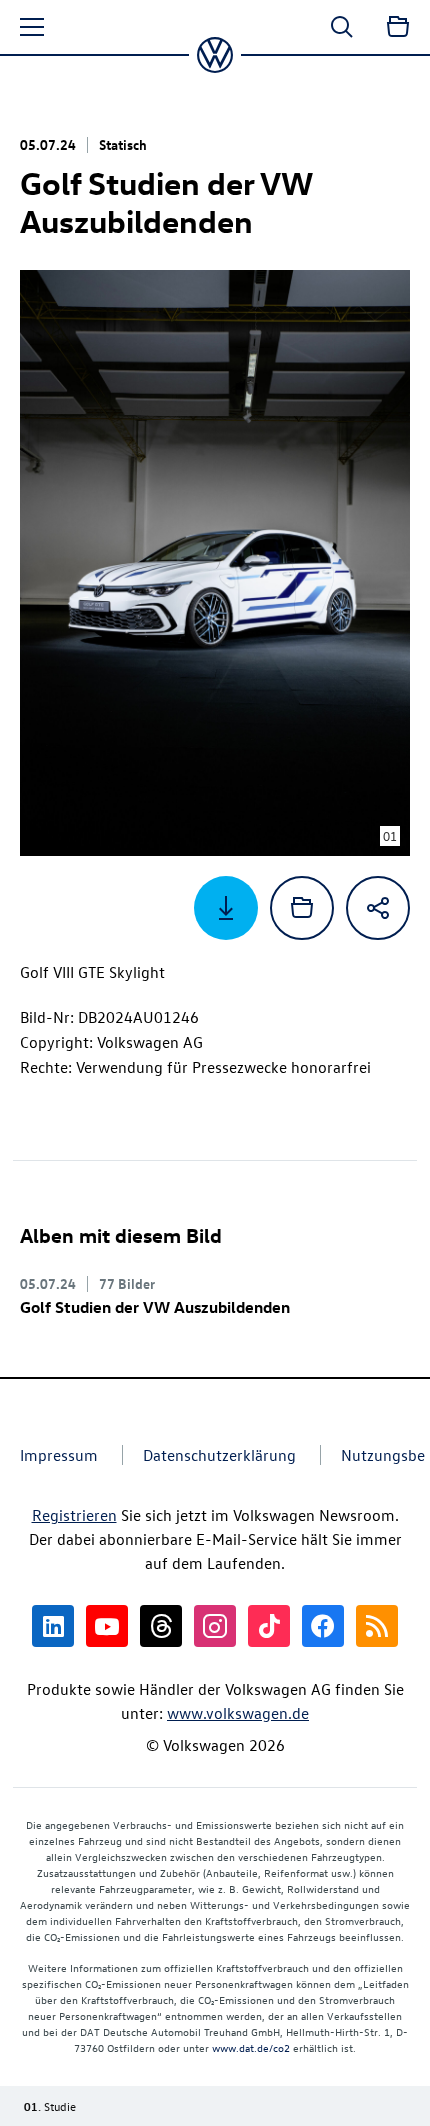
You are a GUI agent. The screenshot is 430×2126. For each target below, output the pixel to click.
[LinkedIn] (53, 1626)
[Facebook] (323, 1626)
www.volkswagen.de (238, 1713)
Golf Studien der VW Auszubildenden (155, 1307)
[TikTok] (269, 1626)
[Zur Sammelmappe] (398, 27)
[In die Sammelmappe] (302, 908)
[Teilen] (378, 908)
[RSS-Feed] (377, 1626)
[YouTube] (107, 1626)
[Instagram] (215, 1626)
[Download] (226, 908)
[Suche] (342, 27)
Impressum (59, 1455)
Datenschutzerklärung (219, 1455)
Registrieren (74, 1515)
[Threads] (161, 1626)
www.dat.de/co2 (251, 2047)
